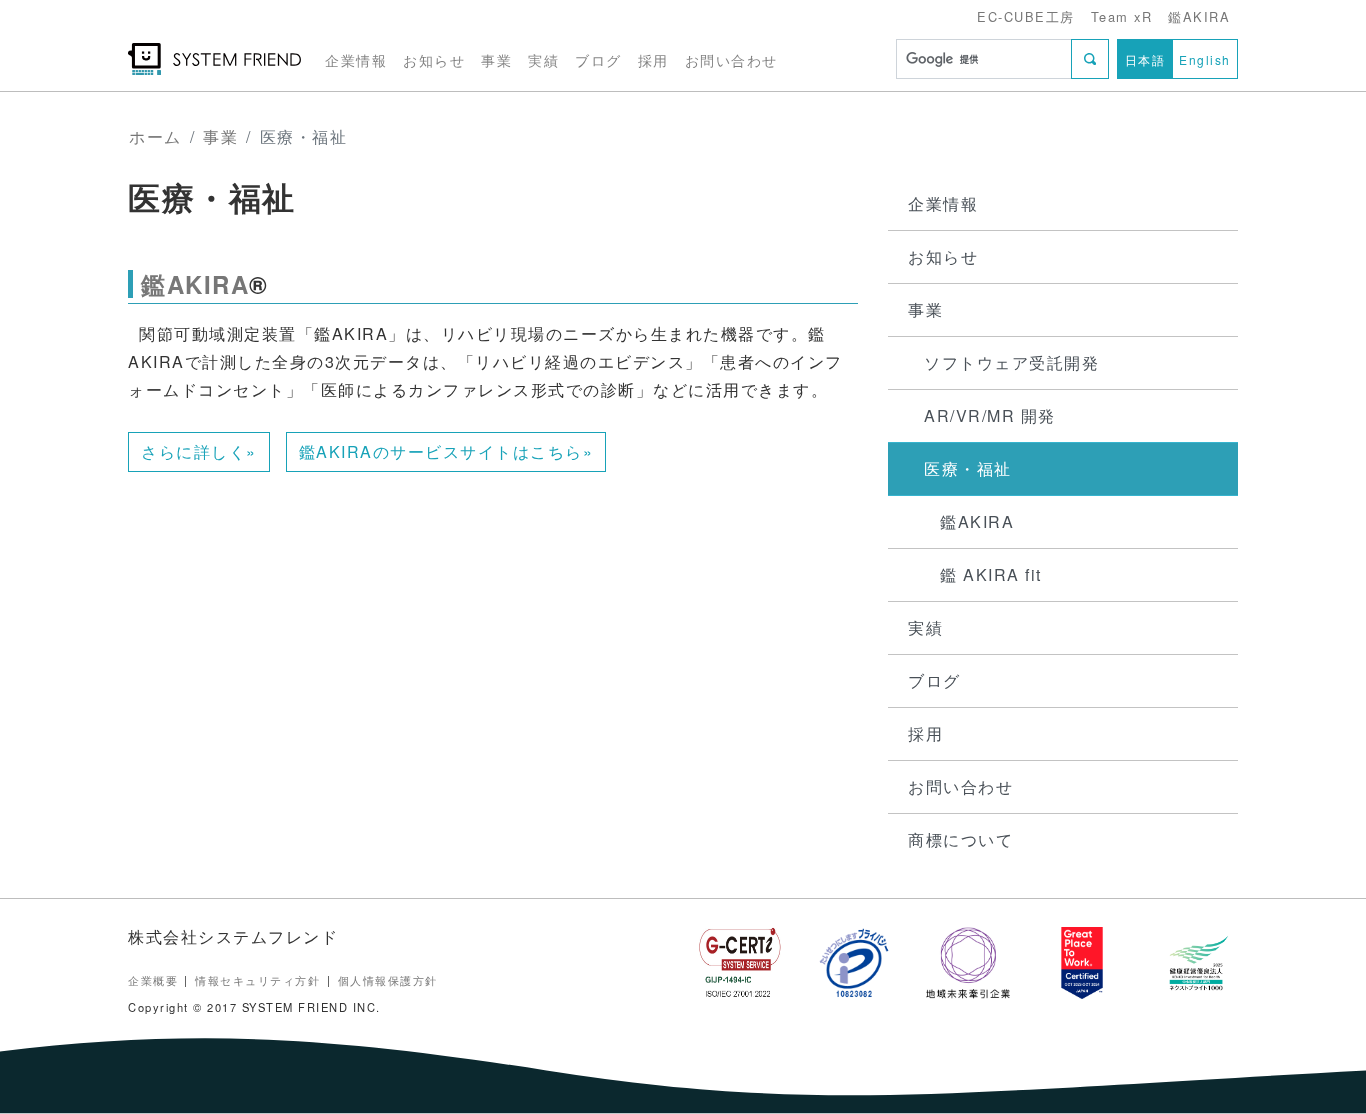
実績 (543, 59)
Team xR (1122, 16)
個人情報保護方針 (388, 980)
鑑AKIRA (1199, 16)
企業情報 (356, 59)
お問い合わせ (731, 59)
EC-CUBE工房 (1026, 16)
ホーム (155, 136)
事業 (496, 59)
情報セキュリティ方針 (257, 980)
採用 (653, 59)
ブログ (598, 59)
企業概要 (153, 980)
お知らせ (434, 59)
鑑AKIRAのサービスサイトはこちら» (446, 451)
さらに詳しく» (199, 451)
